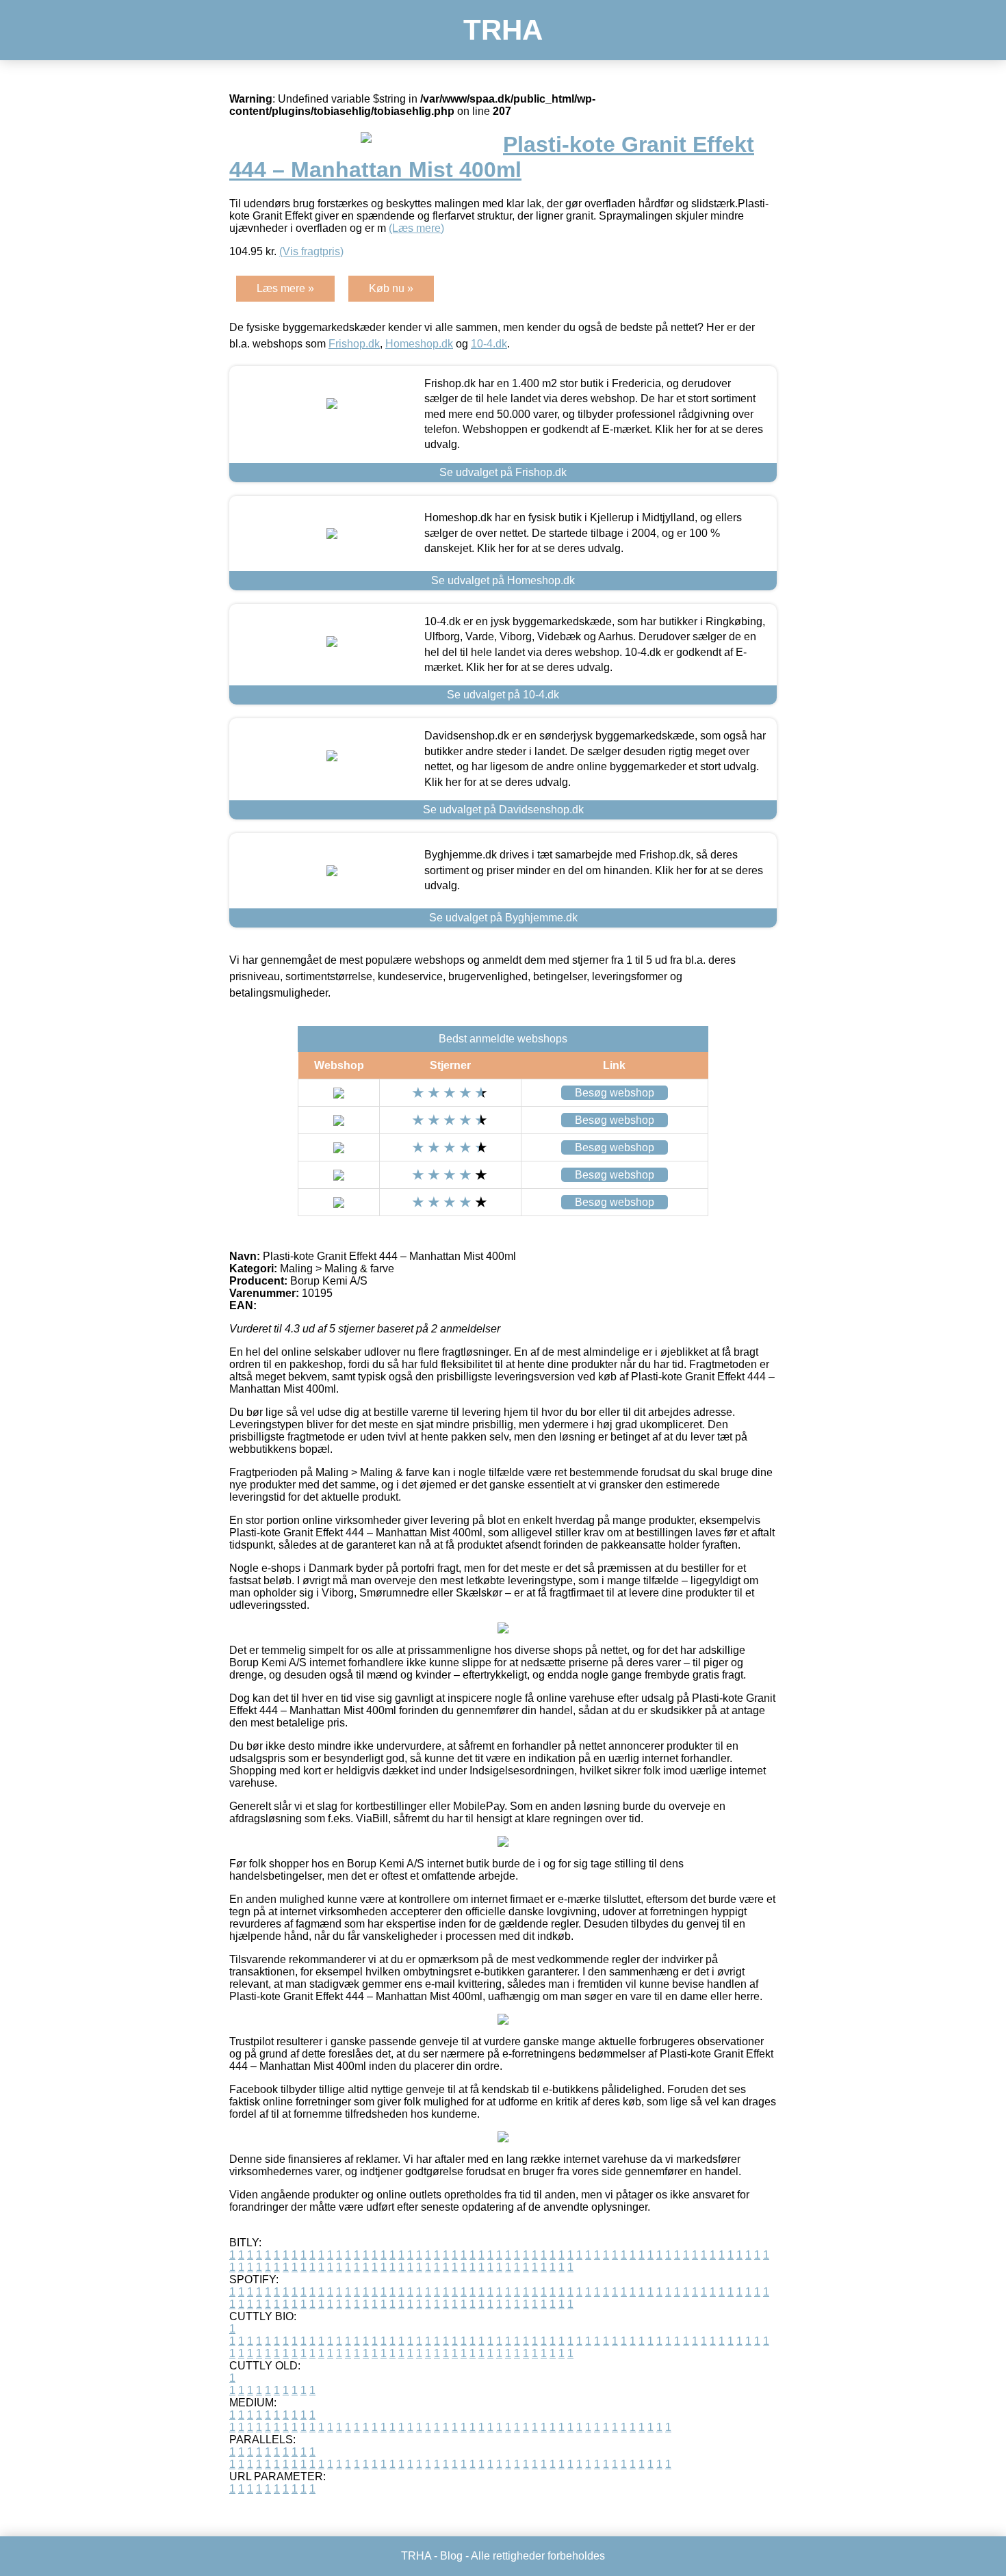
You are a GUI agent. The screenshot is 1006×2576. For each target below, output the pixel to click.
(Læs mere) (416, 228)
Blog (451, 2556)
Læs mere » (285, 288)
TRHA (503, 30)
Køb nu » (391, 288)
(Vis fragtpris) (311, 251)
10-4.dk (489, 344)
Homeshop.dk (419, 344)
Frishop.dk (354, 344)
